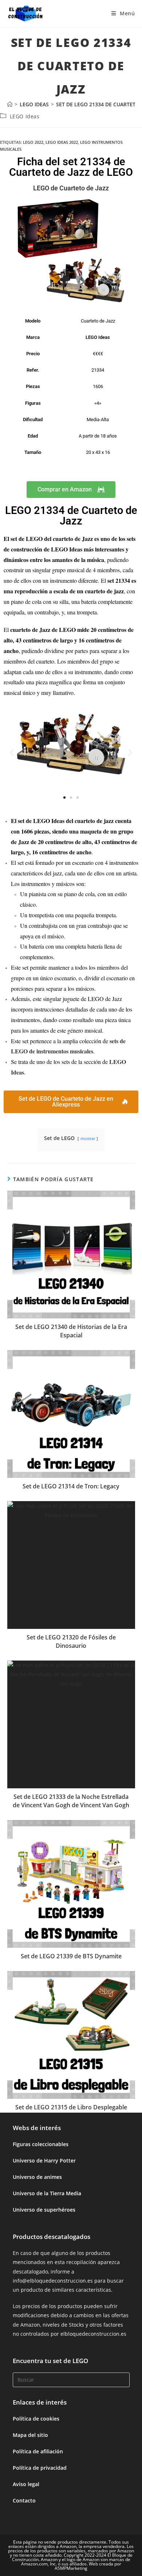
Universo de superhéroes (44, 2210)
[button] (12, 752)
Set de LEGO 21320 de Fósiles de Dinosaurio (71, 1641)
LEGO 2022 (33, 142)
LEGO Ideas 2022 (62, 142)
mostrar (88, 1138)
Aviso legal (26, 2484)
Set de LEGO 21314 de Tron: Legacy (71, 1486)
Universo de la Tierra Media (47, 2193)
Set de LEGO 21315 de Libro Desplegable (71, 2107)
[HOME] (10, 104)
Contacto (24, 2500)
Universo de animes (37, 2177)
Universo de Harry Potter (44, 2160)
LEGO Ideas (25, 116)
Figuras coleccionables (41, 2144)
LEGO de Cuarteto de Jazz (71, 188)
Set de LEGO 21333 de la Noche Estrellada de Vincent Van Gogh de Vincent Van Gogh (71, 1801)
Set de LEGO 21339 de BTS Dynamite (71, 1956)
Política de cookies (36, 2419)
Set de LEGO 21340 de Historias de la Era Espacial (71, 1331)
